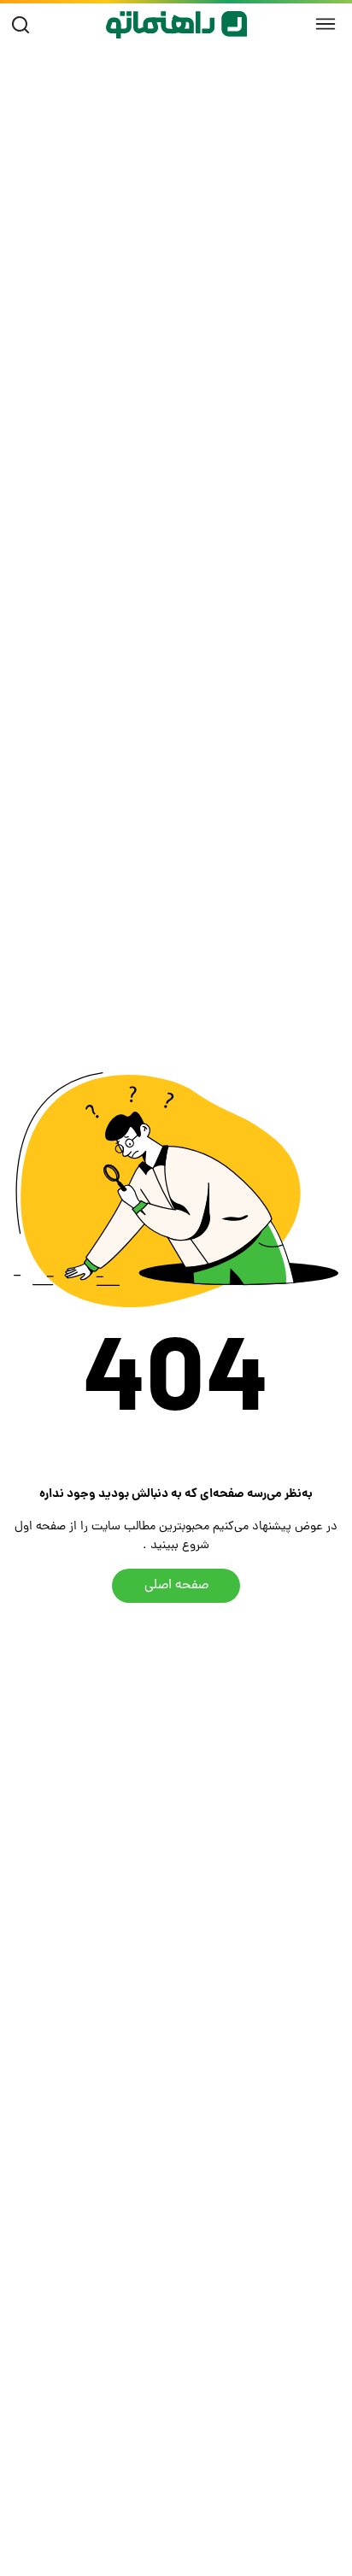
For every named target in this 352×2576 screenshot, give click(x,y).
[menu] (326, 25)
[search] (24, 25)
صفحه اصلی (176, 1586)
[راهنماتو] (176, 25)
